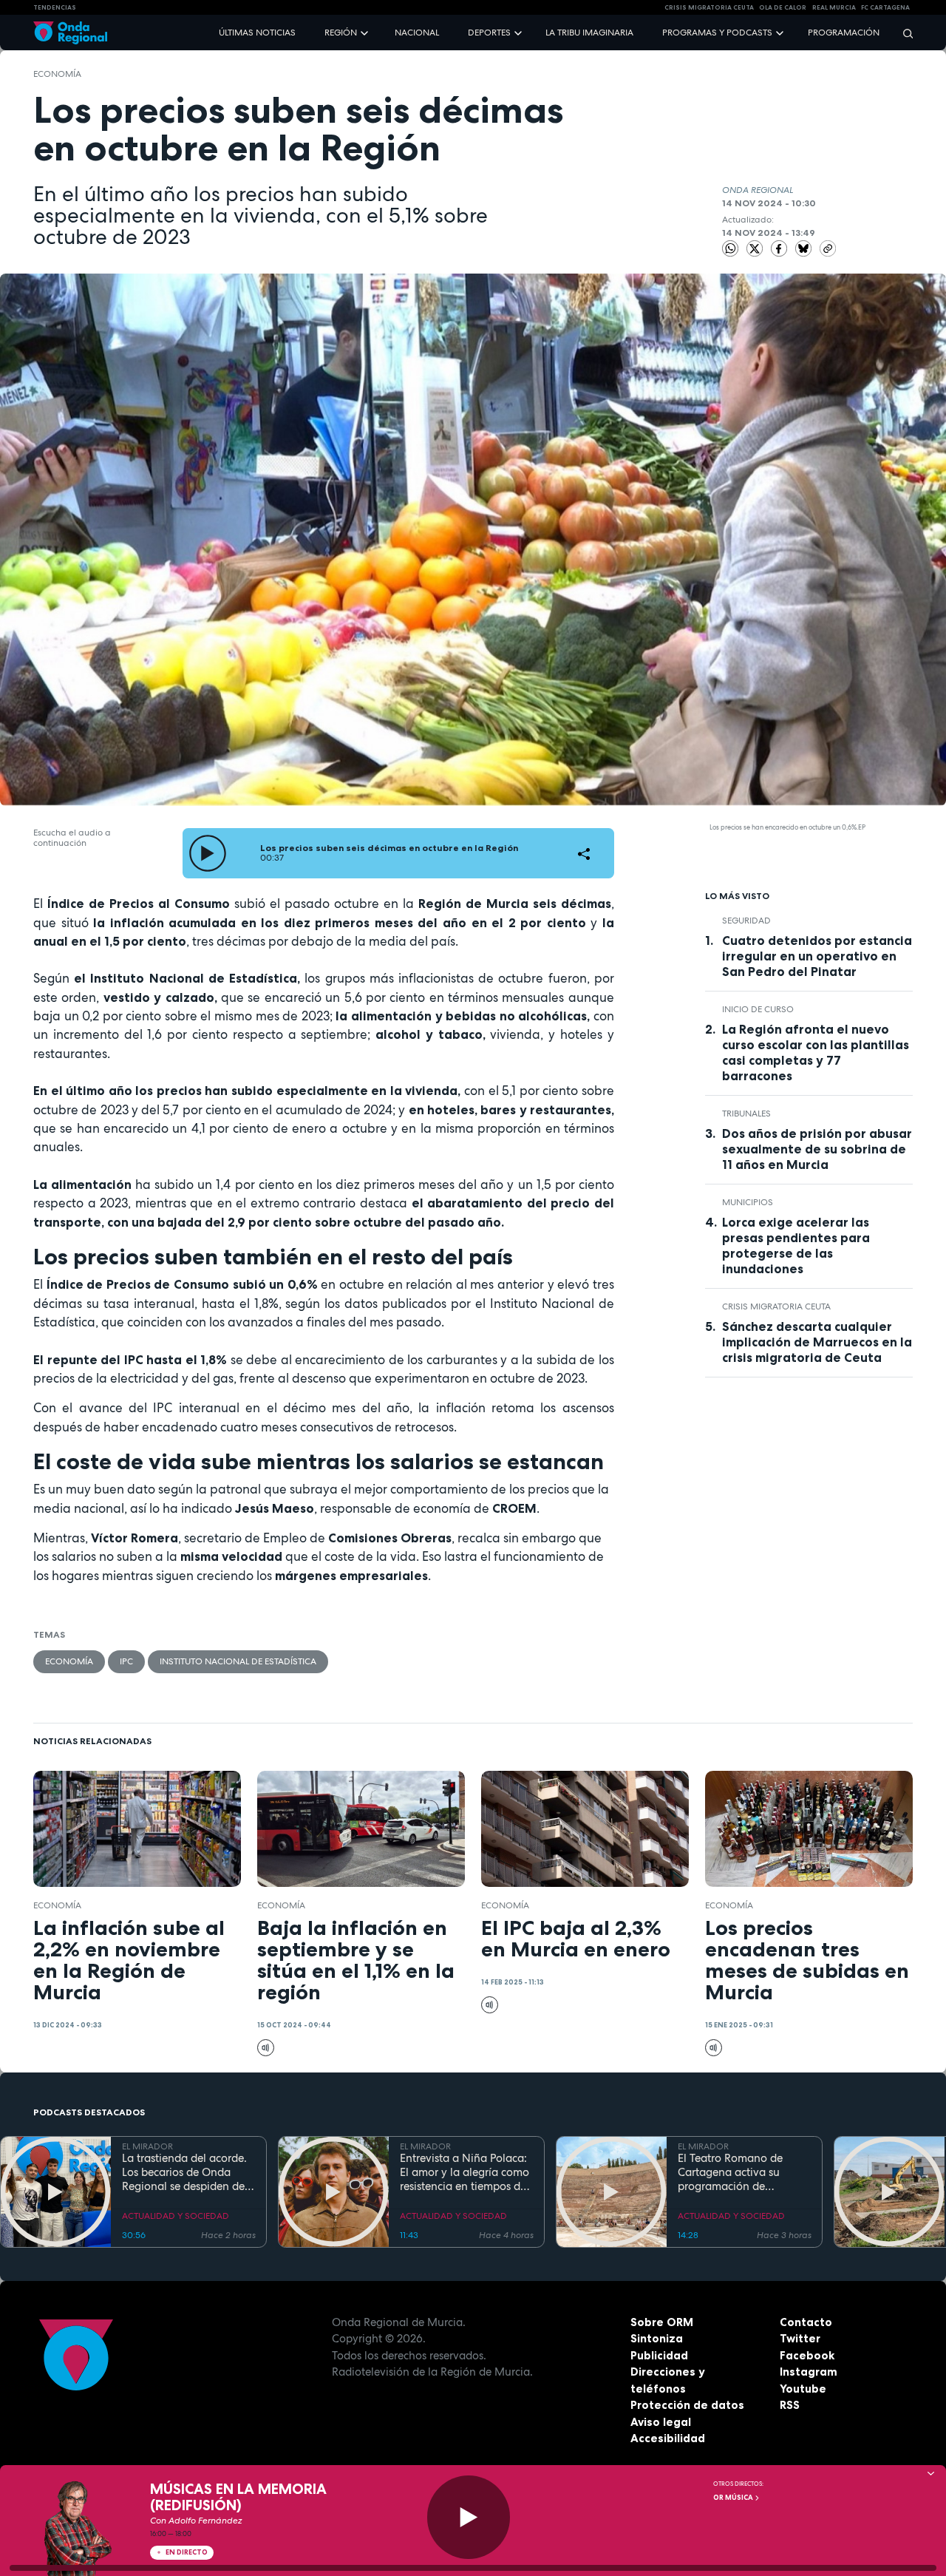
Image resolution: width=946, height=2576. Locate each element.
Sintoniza (657, 2338)
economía (57, 74)
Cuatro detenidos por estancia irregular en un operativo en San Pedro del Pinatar (817, 956)
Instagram (809, 2372)
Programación (844, 33)
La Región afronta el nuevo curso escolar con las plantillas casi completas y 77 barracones (816, 1053)
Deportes (489, 33)
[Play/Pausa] (469, 2517)
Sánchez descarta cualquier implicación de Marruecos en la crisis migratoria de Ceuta (817, 1342)
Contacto (806, 2322)
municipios (748, 1202)
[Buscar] (903, 33)
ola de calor (783, 7)
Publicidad (659, 2355)
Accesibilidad (668, 2438)
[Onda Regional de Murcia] (70, 33)
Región (341, 33)
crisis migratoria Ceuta (709, 7)
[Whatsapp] (731, 249)
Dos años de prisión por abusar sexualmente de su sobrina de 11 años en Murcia (817, 1149)
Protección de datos (687, 2405)
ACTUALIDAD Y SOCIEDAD (176, 2216)
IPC (126, 1661)
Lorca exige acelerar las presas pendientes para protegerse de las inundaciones (796, 1245)
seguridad (746, 921)
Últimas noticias (257, 33)
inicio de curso (758, 1009)
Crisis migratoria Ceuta (776, 1306)
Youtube (803, 2389)
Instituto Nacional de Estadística (238, 1661)
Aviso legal (661, 2422)
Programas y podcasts (717, 33)
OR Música (734, 2498)
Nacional (417, 33)
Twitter (800, 2338)
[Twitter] (756, 248)
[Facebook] (780, 248)
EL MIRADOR (147, 2146)
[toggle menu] (366, 32)
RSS (790, 2405)
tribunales (746, 1114)
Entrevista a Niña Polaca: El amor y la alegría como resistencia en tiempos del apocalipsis (465, 2172)
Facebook (807, 2355)
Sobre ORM (662, 2322)
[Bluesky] (805, 248)
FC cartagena (885, 7)
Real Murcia (834, 7)
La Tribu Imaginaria (589, 33)
